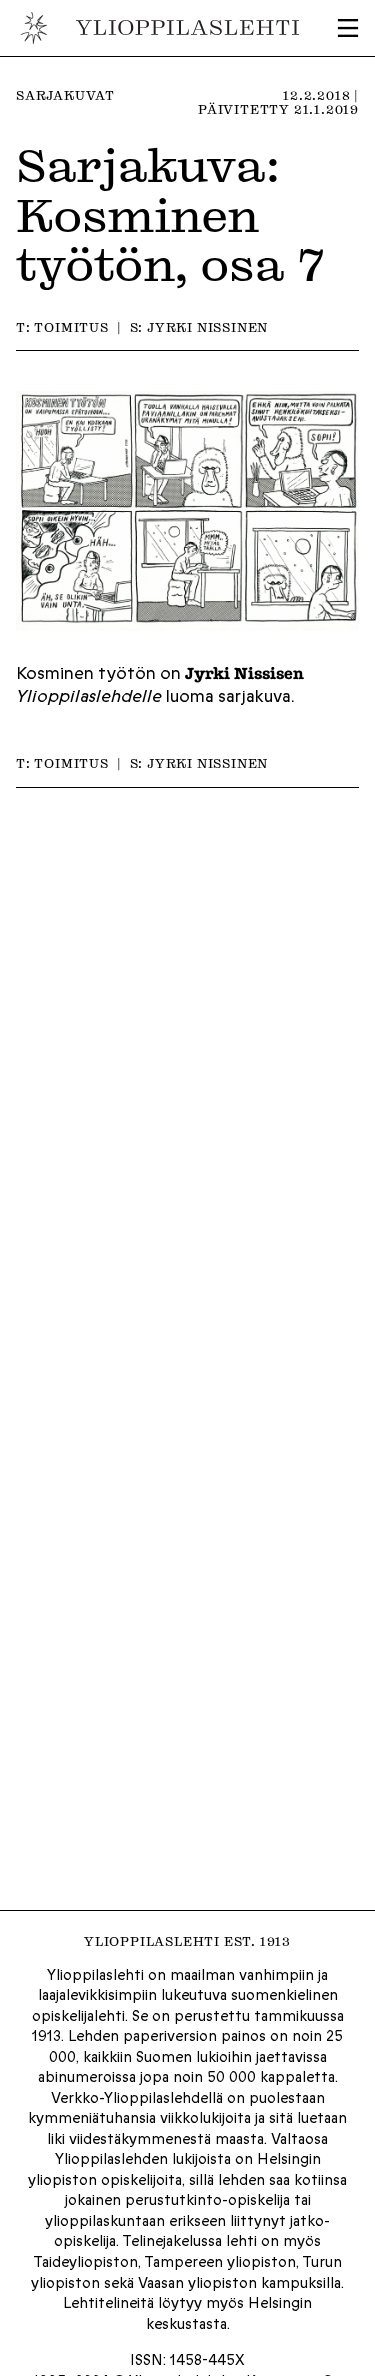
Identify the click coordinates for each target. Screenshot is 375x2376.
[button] (348, 28)
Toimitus (71, 327)
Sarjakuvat (65, 95)
